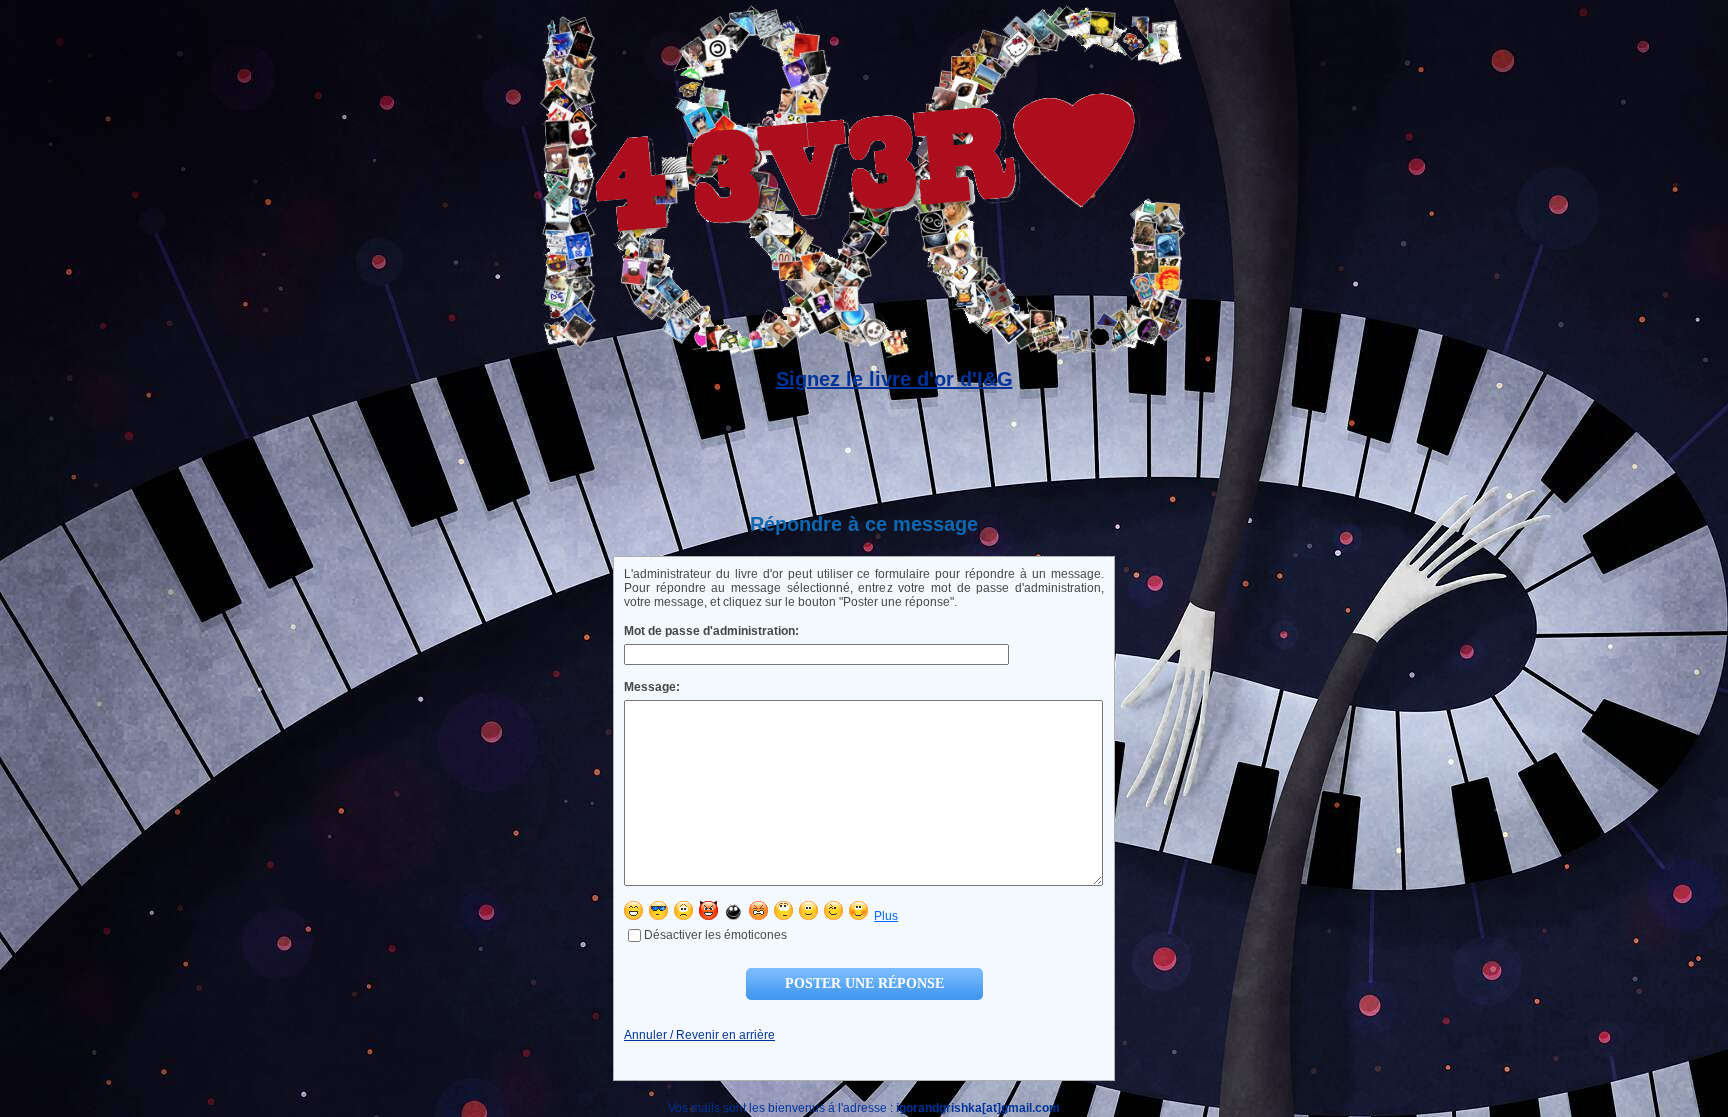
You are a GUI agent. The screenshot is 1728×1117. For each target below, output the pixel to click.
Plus (886, 916)
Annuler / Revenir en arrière (699, 1035)
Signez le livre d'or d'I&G (894, 379)
